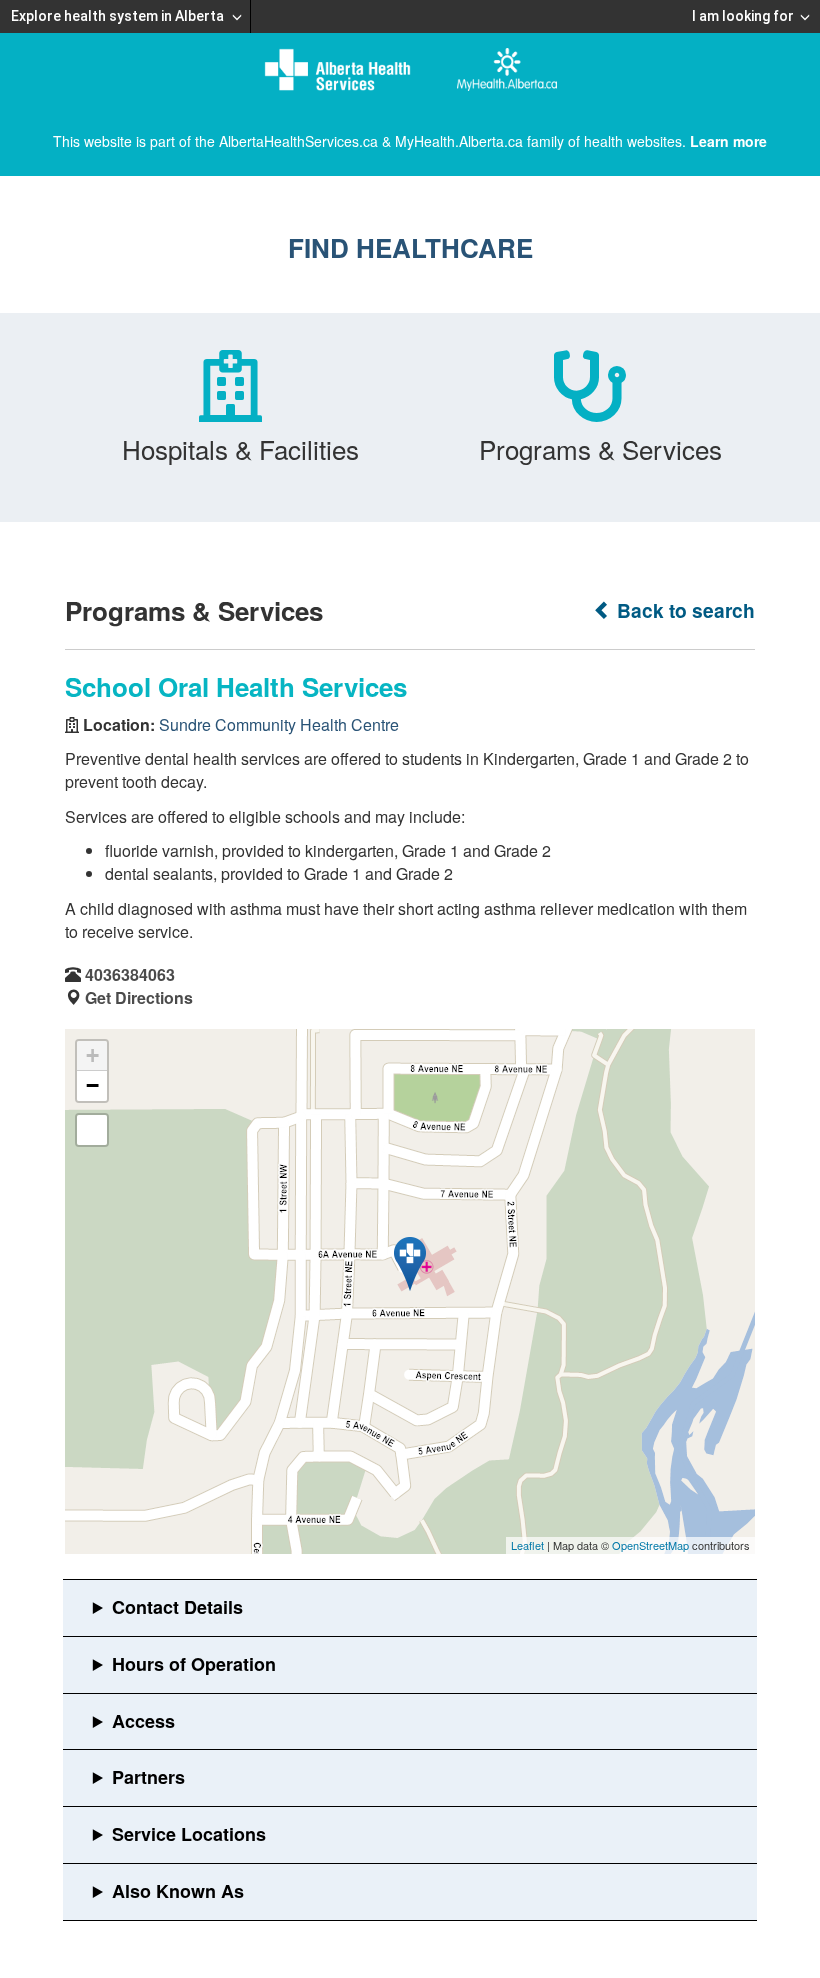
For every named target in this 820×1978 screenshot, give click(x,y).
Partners (148, 1777)
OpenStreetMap (650, 1545)
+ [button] (92, 1055)
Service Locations (189, 1834)
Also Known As (178, 1891)
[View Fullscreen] (92, 1130)
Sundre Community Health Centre (279, 724)
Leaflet (527, 1545)
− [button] (92, 1085)
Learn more (728, 141)
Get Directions (139, 997)
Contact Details (177, 1607)
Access (143, 1721)
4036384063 (130, 974)
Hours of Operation (194, 1664)
